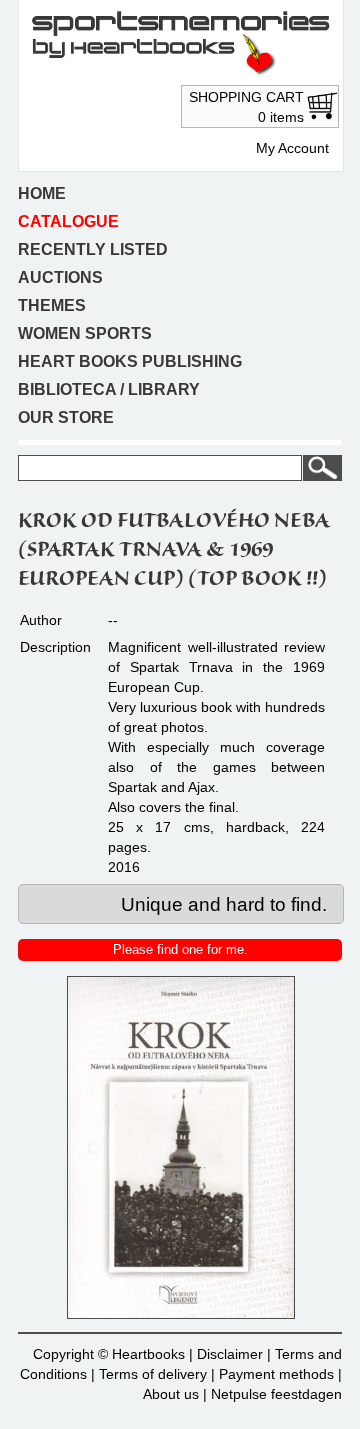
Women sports (85, 333)
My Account (292, 148)
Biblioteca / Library (109, 389)
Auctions (60, 277)
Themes (52, 305)
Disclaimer (230, 1354)
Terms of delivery (153, 1374)
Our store (66, 417)
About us (171, 1394)
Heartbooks (148, 1354)
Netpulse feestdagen (276, 1394)
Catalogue (68, 221)
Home (42, 193)
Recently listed (93, 249)
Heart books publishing (130, 361)
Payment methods (276, 1374)
